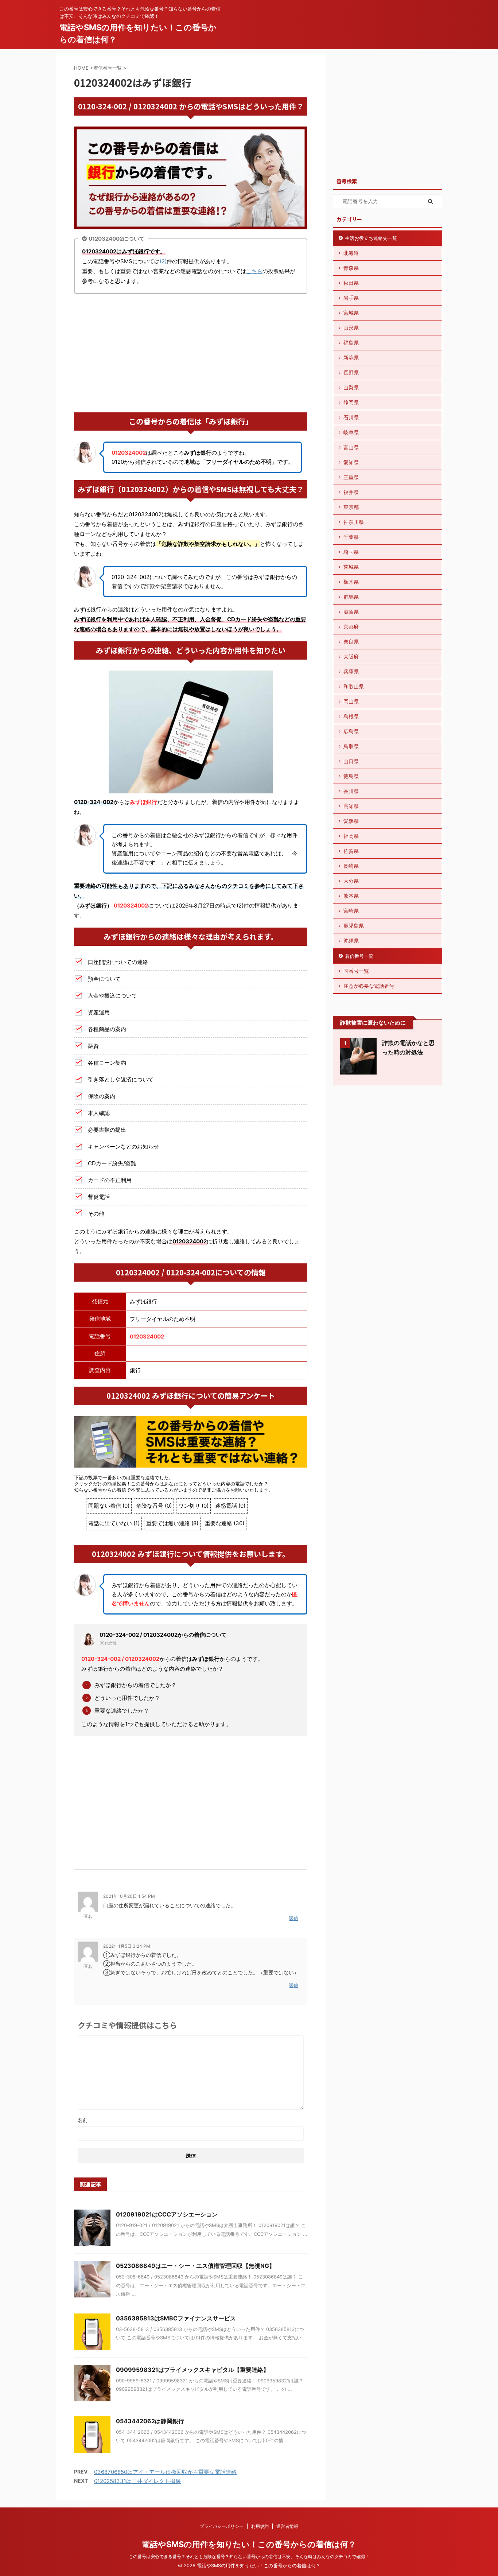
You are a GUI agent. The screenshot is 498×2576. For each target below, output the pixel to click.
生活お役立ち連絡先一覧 (371, 238)
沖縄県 (351, 941)
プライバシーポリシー (222, 2526)
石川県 (351, 417)
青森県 (351, 268)
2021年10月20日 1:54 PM (129, 1896)
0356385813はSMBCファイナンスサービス (176, 2318)
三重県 (351, 477)
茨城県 (351, 567)
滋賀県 (351, 612)
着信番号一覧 (359, 956)
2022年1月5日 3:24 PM (127, 1946)
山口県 (351, 761)
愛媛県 (351, 821)
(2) (163, 261)
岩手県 (351, 298)
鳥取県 (351, 746)
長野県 (351, 372)
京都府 (351, 627)
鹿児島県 (354, 926)
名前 (83, 2120)
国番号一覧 (356, 971)
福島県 (351, 343)
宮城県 (351, 313)
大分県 (351, 881)
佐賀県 (351, 851)
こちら (254, 271)
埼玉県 (351, 552)
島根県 (351, 716)
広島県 (351, 731)
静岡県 (351, 402)
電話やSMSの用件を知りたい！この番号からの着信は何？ (249, 2544)
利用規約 (260, 2526)
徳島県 (351, 776)
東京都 (351, 507)
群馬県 (351, 597)
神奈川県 (354, 522)
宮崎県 (351, 911)
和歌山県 (354, 686)
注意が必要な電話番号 (369, 986)
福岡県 (351, 836)
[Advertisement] (191, 354)
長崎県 (351, 866)
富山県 (351, 447)
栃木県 (351, 582)
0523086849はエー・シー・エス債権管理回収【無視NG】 (195, 2266)
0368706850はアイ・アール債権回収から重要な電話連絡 (165, 2472)
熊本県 (351, 896)
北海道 (351, 253)
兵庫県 (351, 671)
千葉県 (351, 537)
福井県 (351, 492)
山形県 (351, 328)
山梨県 (351, 387)
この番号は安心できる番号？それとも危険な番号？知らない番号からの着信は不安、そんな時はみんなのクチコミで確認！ (249, 2556)
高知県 (351, 806)
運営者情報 (287, 2526)
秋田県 (351, 283)
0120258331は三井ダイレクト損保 (137, 2481)
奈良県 (351, 642)
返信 (293, 1918)
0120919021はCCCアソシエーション (167, 2214)
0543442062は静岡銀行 (150, 2421)
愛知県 (351, 462)
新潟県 (351, 358)
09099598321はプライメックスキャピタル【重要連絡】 (192, 2370)
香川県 (351, 791)
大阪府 (351, 656)
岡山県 (351, 701)
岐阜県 (351, 432)
